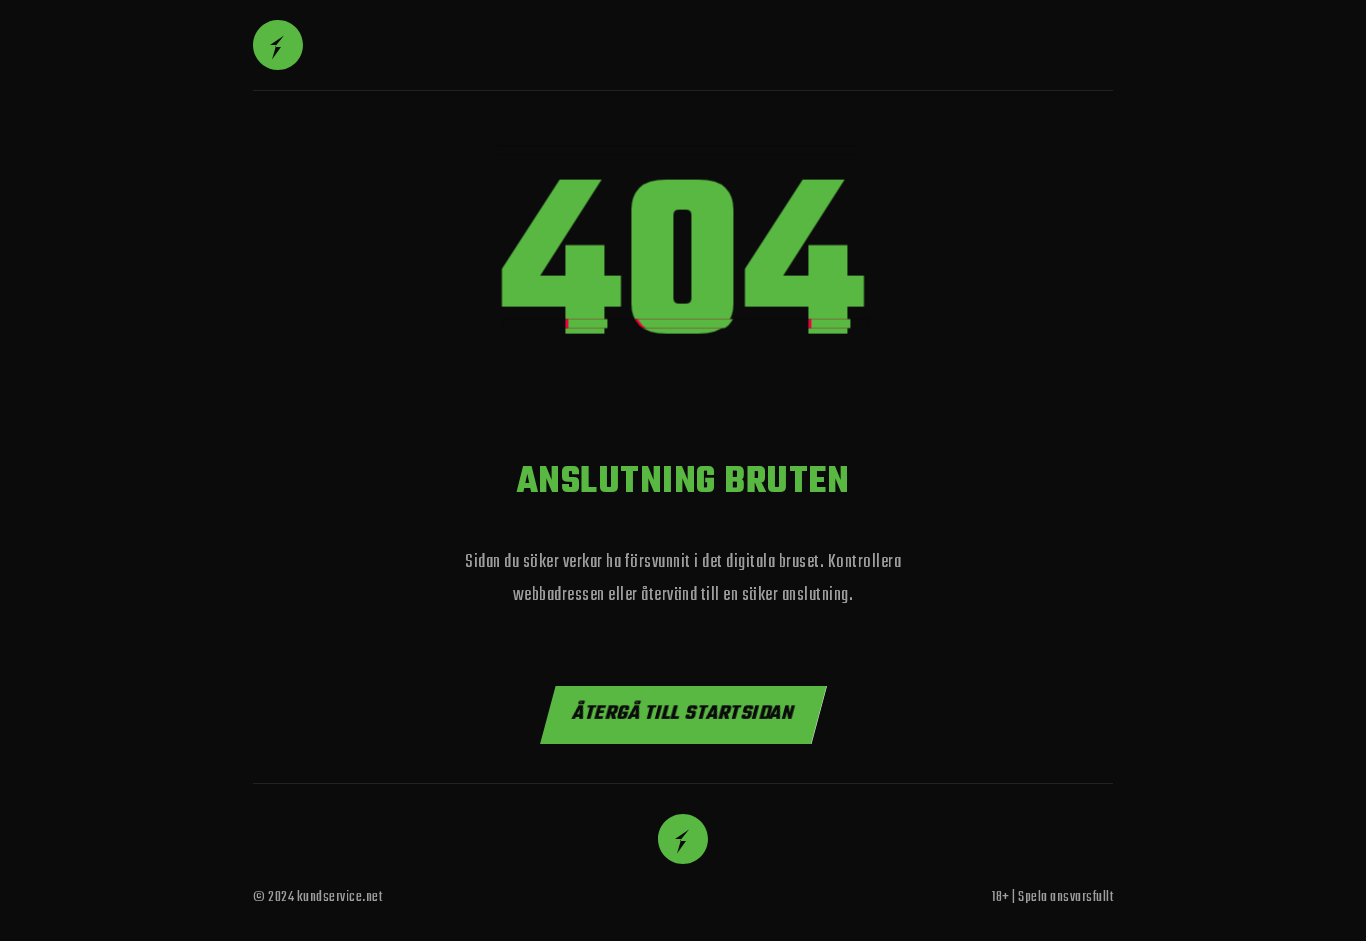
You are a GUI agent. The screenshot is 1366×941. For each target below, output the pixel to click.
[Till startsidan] (278, 45)
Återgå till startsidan (683, 713)
